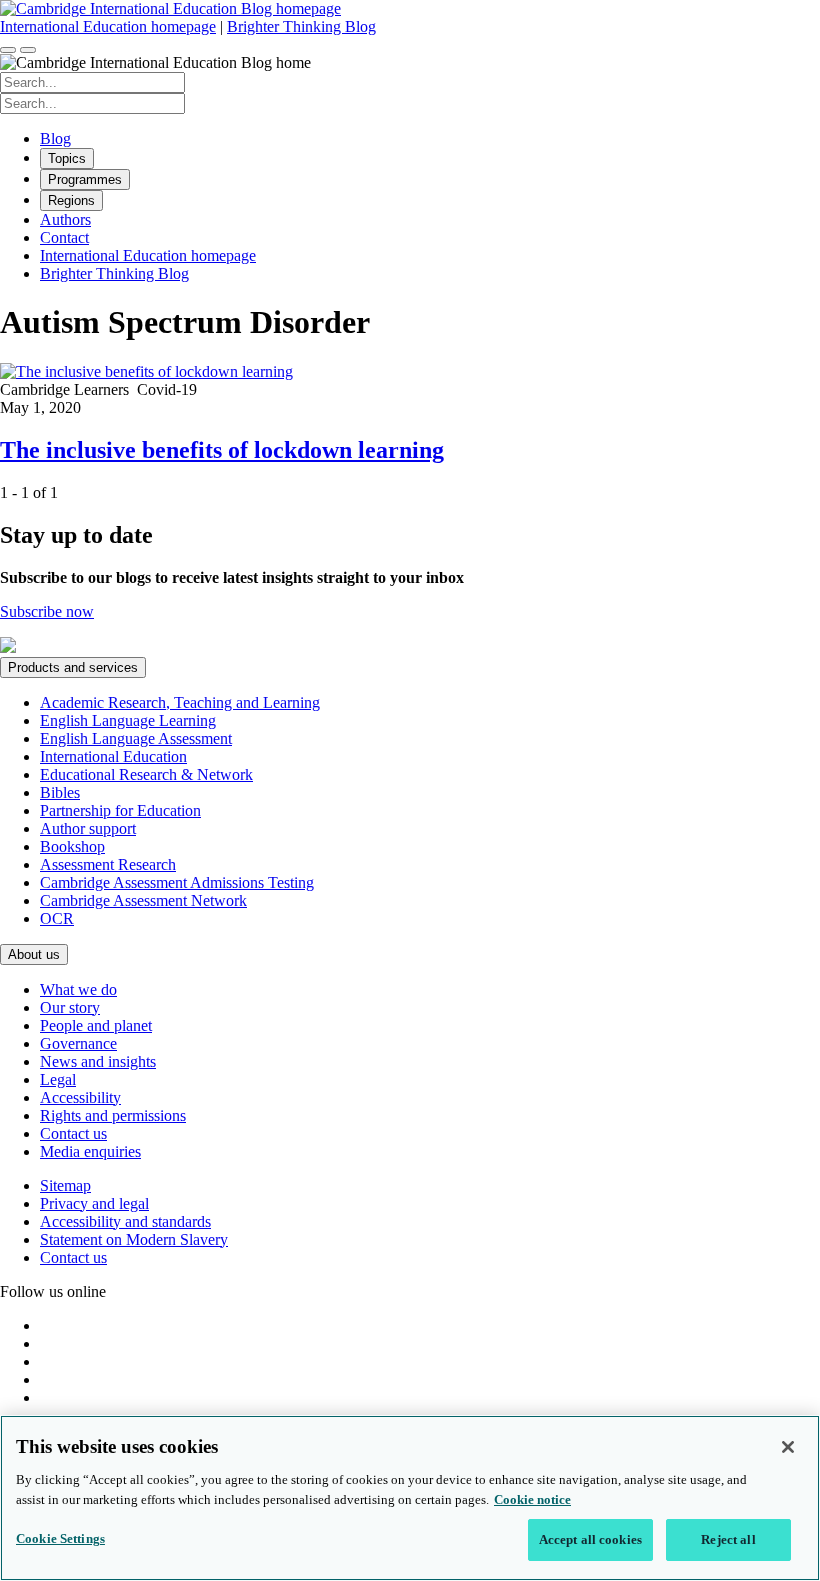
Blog (55, 138)
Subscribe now (47, 611)
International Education (113, 756)
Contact (64, 237)
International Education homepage (108, 26)
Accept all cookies (590, 1539)
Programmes (85, 179)
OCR (57, 918)
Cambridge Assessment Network (143, 900)
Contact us (73, 1133)
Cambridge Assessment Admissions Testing (177, 882)
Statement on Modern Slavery (134, 1239)
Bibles (60, 792)
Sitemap (65, 1185)
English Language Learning (128, 720)
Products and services (73, 667)
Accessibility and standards (125, 1221)
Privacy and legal (94, 1203)
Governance (78, 1043)
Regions (71, 200)
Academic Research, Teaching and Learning (180, 702)
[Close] (788, 1447)
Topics (67, 158)
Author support (88, 828)
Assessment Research (108, 864)
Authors (65, 219)
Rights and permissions (113, 1115)
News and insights (98, 1061)
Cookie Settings (60, 1538)
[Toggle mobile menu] (28, 50)
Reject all (728, 1539)
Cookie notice (532, 1499)
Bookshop (72, 846)
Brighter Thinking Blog (301, 26)
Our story (70, 1007)
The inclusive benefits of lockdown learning (222, 450)
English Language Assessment (136, 738)
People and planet (96, 1025)
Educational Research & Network (146, 774)
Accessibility (80, 1097)
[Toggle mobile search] (8, 50)
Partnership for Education (120, 810)
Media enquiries (90, 1151)
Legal (58, 1079)
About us (34, 954)
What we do (78, 989)
